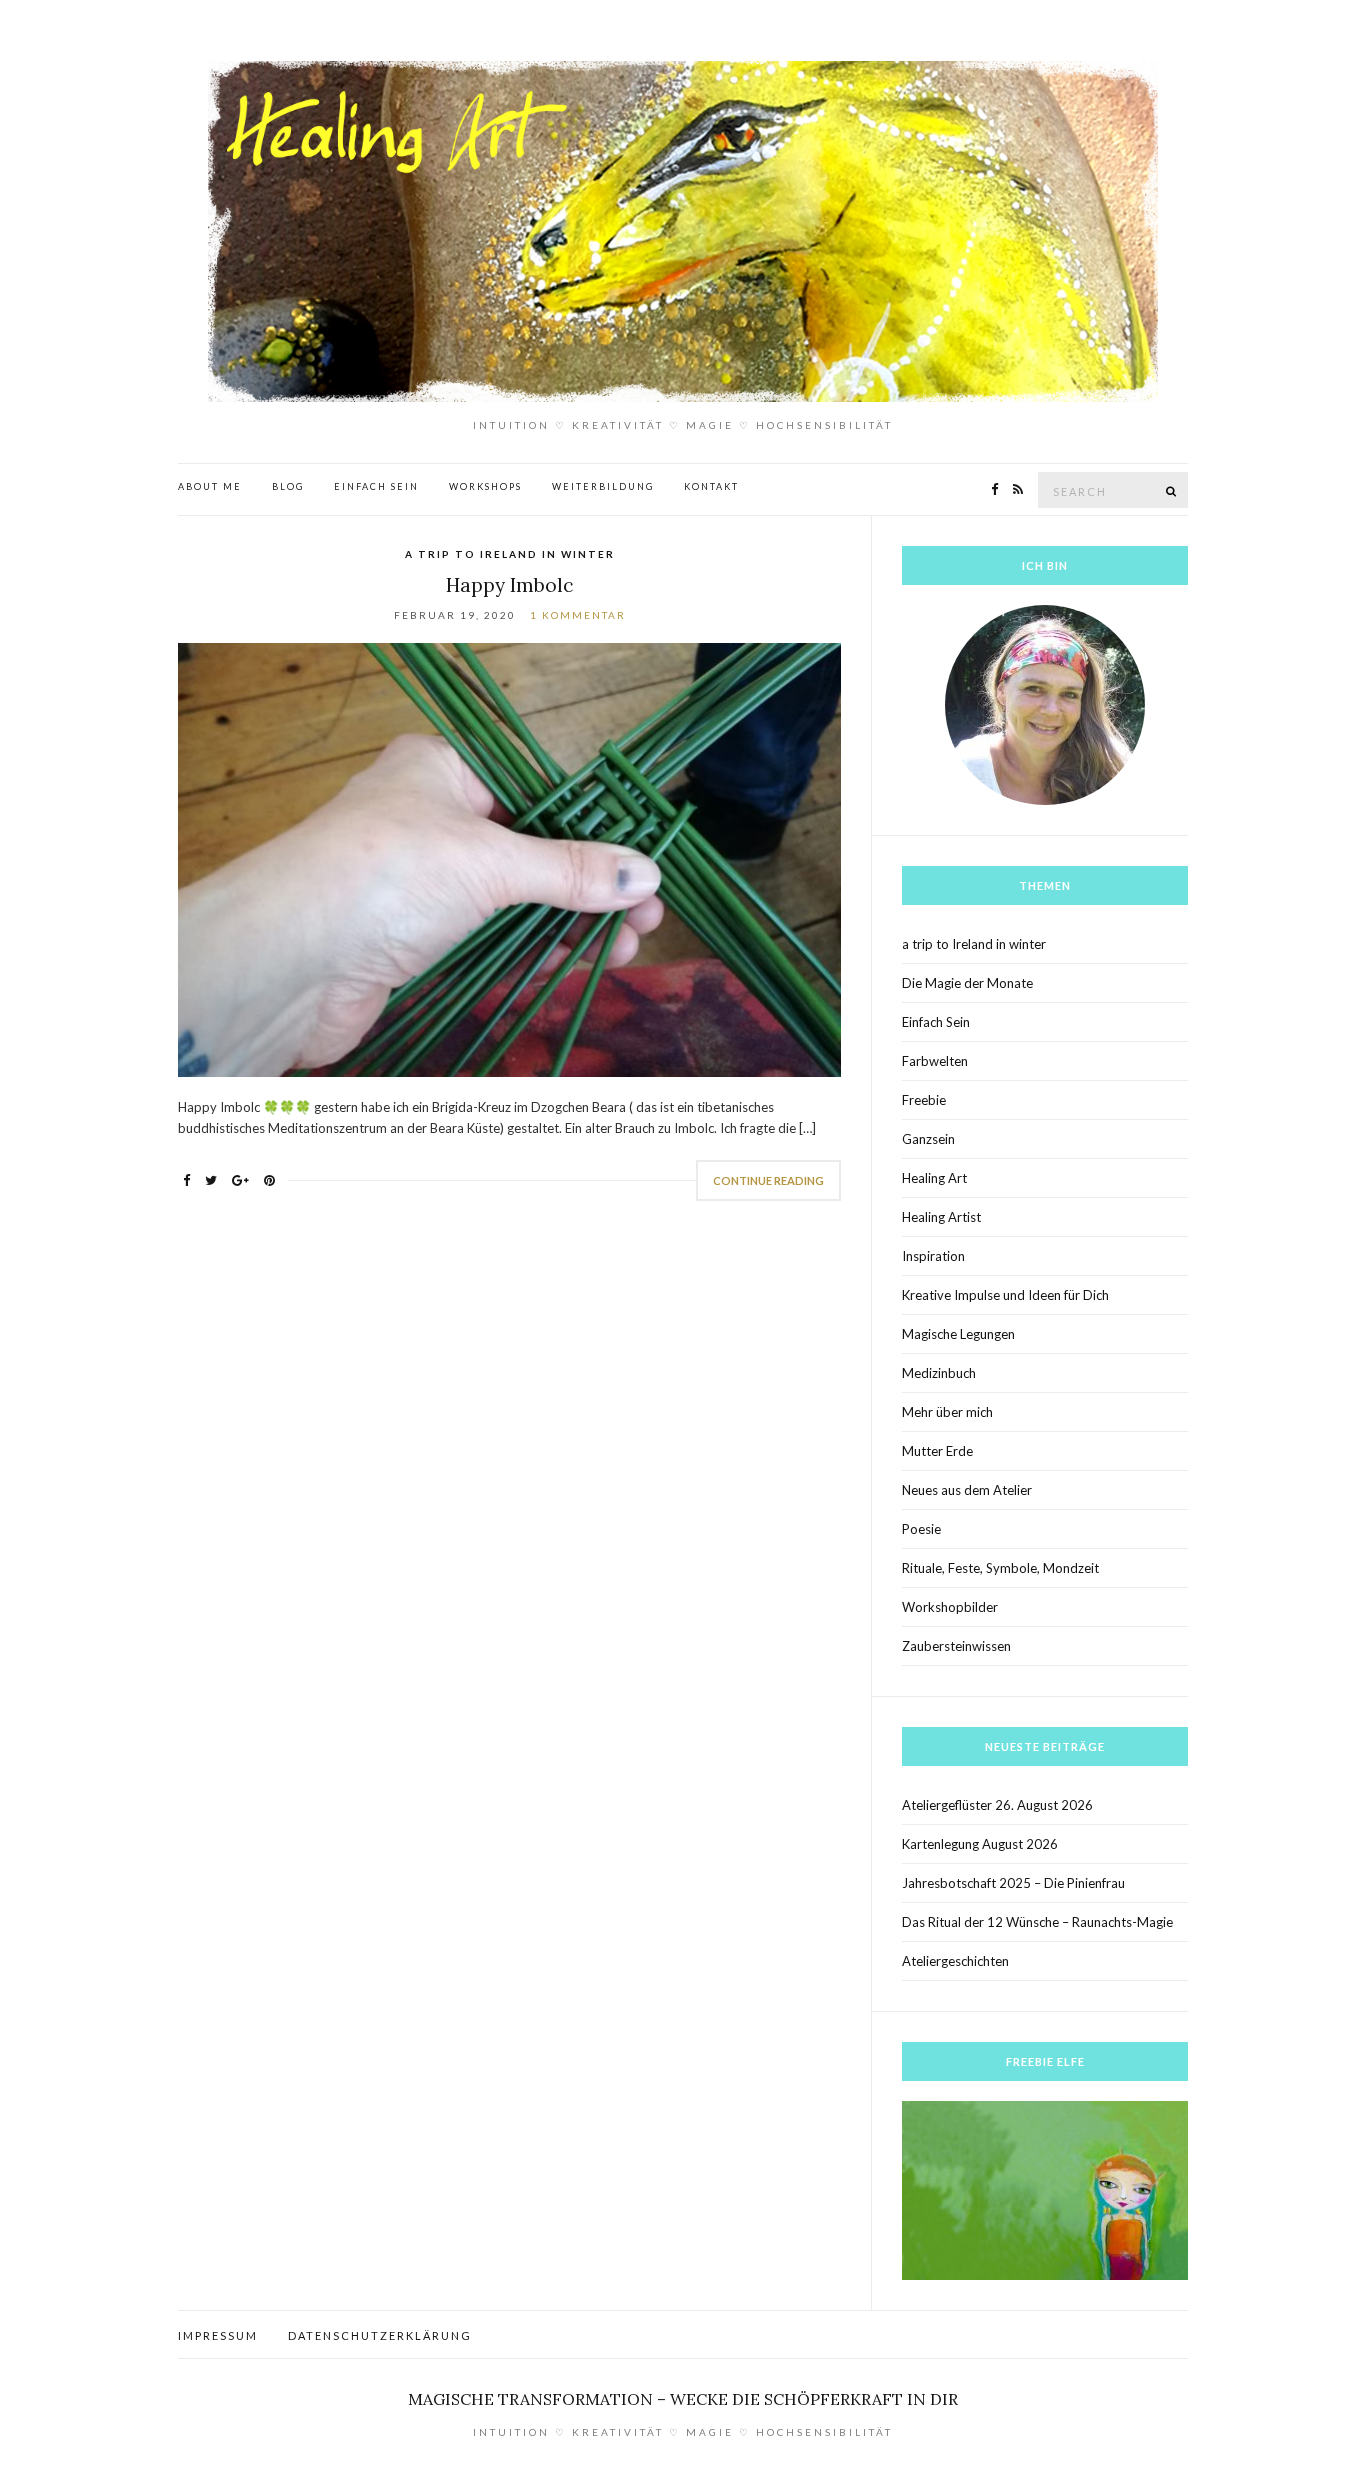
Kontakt (711, 486)
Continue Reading (768, 1180)
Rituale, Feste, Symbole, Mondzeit (1000, 1568)
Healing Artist (941, 1217)
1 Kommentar (578, 615)
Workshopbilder (950, 1607)
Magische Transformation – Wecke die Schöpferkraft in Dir (683, 2399)
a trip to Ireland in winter (510, 554)
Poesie (921, 1529)
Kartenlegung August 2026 (980, 1844)
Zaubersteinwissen (956, 1646)
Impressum (218, 2335)
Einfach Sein (376, 486)
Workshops (485, 486)
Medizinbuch (939, 1373)
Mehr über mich (947, 1412)
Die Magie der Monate (967, 983)
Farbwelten (935, 1061)
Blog (288, 486)
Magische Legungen (958, 1334)
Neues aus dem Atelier (967, 1490)
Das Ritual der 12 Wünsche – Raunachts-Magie (1037, 1922)
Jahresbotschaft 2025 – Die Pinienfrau (1013, 1883)
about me (210, 486)
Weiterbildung (603, 486)
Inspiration (933, 1256)
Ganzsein (928, 1139)
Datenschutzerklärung (380, 2335)
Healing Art (934, 1178)
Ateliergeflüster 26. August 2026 (997, 1805)
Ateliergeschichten (955, 1961)
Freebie (924, 1100)
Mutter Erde (937, 1451)
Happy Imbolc (509, 585)
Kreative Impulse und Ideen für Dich (1005, 1295)
